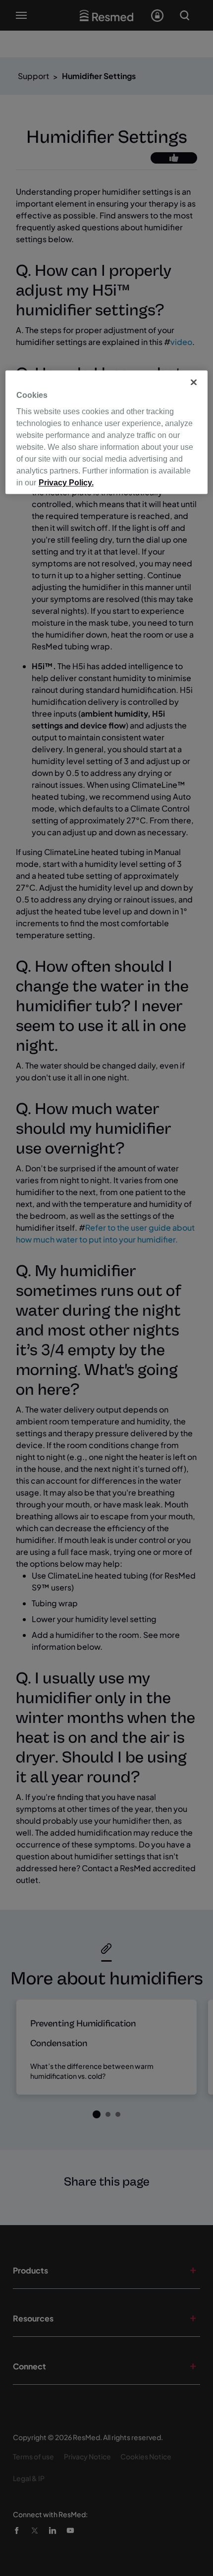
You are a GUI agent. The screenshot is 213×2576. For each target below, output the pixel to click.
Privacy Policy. (66, 483)
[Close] (194, 382)
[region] (107, 432)
